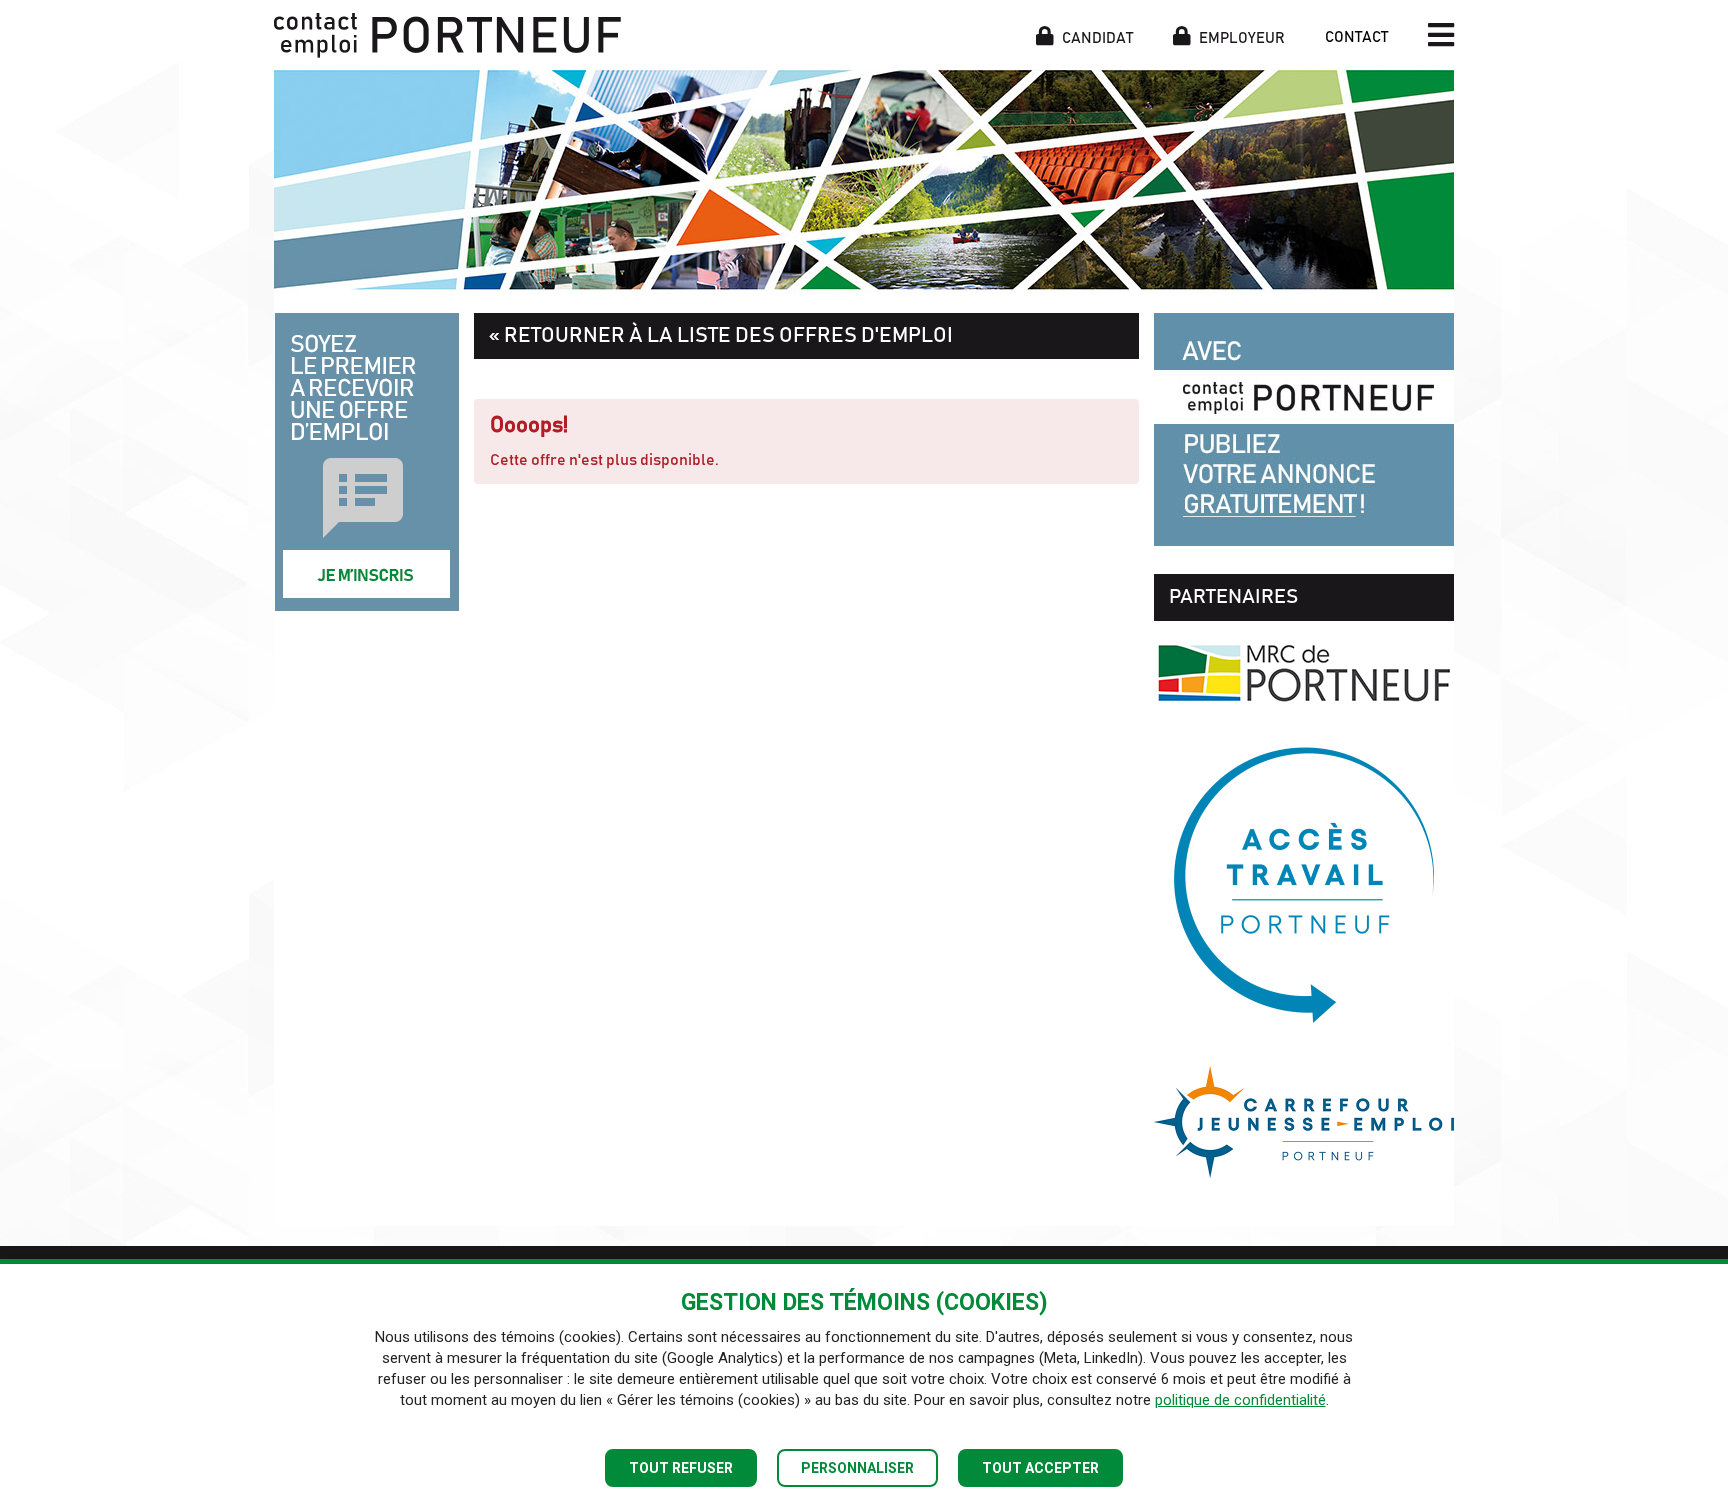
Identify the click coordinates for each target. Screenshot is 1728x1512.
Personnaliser (857, 1468)
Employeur (1240, 37)
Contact (1356, 37)
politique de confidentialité (1240, 1400)
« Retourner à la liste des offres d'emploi (721, 335)
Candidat (1096, 37)
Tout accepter (1040, 1468)
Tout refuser (681, 1468)
